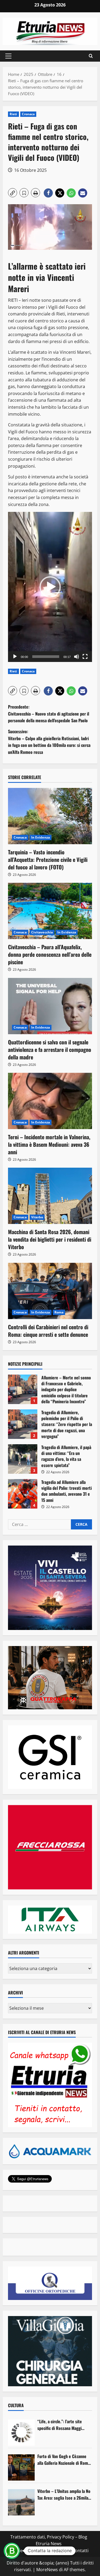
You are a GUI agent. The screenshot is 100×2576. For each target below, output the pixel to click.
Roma (59, 1312)
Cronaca (28, 114)
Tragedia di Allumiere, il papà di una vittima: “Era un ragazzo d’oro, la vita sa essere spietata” (23, 1459)
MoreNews (47, 2570)
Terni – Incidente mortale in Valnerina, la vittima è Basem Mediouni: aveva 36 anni (49, 1144)
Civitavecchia (42, 932)
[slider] (46, 657)
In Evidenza (41, 837)
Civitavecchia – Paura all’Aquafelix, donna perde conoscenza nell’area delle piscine (50, 954)
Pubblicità (59, 2551)
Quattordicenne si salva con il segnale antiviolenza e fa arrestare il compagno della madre (50, 1049)
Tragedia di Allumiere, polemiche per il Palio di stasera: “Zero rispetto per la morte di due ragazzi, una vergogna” (23, 1424)
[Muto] (77, 657)
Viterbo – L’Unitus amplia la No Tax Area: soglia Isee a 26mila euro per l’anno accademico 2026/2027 (64, 2495)
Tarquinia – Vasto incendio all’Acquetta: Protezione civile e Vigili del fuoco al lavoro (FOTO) (48, 859)
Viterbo (37, 1217)
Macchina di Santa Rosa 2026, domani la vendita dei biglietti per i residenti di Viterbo (50, 1239)
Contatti (80, 2551)
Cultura (16, 2405)
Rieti (13, 114)
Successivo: (49, 742)
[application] (50, 587)
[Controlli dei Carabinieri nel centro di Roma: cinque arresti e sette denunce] (50, 1291)
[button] (8, 56)
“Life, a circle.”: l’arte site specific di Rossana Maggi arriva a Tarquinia (60, 2425)
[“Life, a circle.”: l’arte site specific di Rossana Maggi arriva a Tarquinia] (21, 2433)
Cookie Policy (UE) (27, 2551)
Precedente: (49, 714)
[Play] (15, 657)
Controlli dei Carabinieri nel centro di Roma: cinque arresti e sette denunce (48, 1331)
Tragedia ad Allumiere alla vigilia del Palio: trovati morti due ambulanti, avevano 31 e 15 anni (23, 1494)
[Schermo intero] (85, 657)
